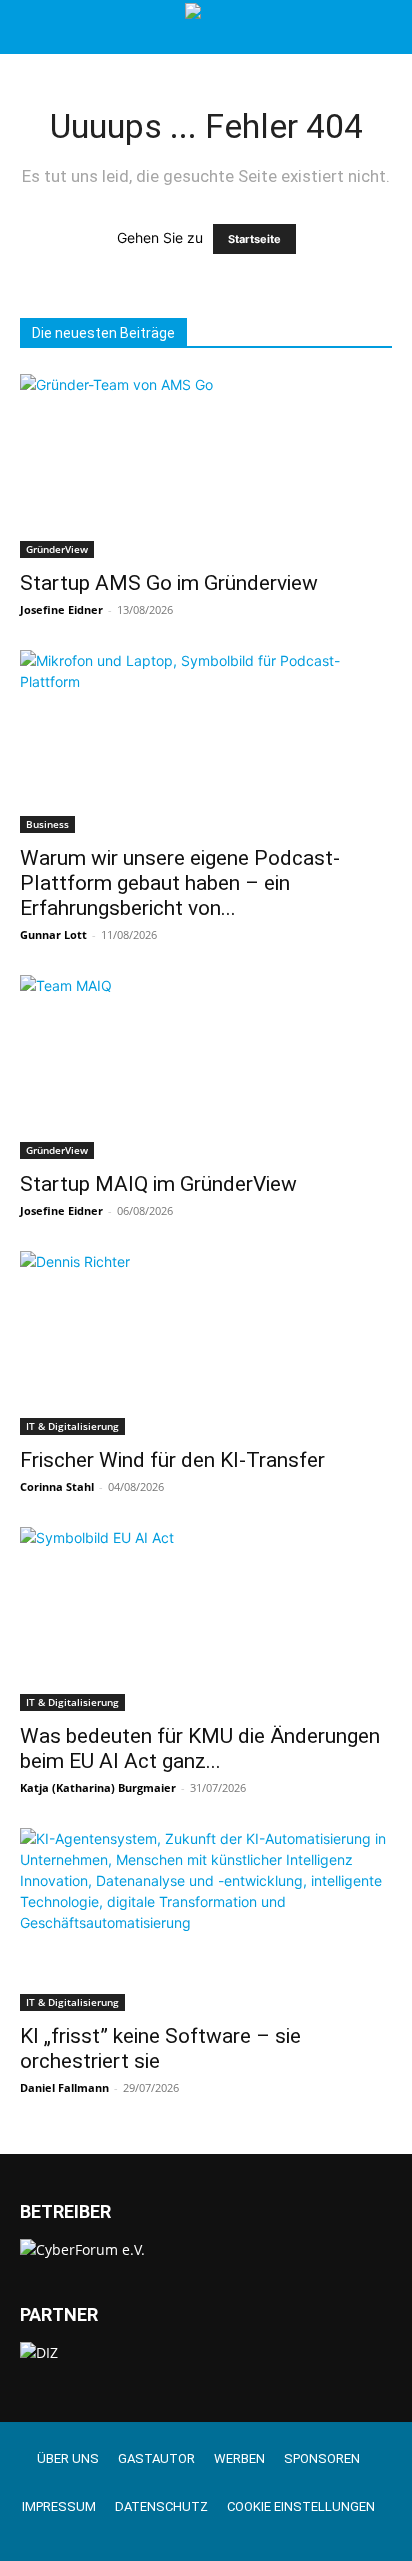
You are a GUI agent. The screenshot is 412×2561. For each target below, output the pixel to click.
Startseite (254, 239)
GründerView (57, 549)
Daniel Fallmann (64, 2087)
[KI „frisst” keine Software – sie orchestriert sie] (206, 1920)
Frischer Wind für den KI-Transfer (172, 1460)
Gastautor (156, 2458)
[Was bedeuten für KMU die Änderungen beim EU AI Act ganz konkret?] (206, 1619)
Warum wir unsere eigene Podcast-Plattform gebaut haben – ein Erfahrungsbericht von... (180, 883)
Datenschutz (161, 2506)
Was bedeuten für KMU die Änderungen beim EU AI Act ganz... (200, 1748)
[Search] (384, 27)
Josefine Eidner (61, 609)
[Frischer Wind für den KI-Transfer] (206, 1343)
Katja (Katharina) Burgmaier (98, 1787)
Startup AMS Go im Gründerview (169, 583)
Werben (239, 2458)
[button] (34, 27)
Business (47, 824)
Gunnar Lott (53, 934)
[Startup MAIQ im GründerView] (206, 1067)
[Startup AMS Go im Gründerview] (206, 466)
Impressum (59, 2506)
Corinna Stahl (57, 1486)
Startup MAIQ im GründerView (158, 1184)
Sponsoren (322, 2458)
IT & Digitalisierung (72, 1426)
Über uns (68, 2458)
